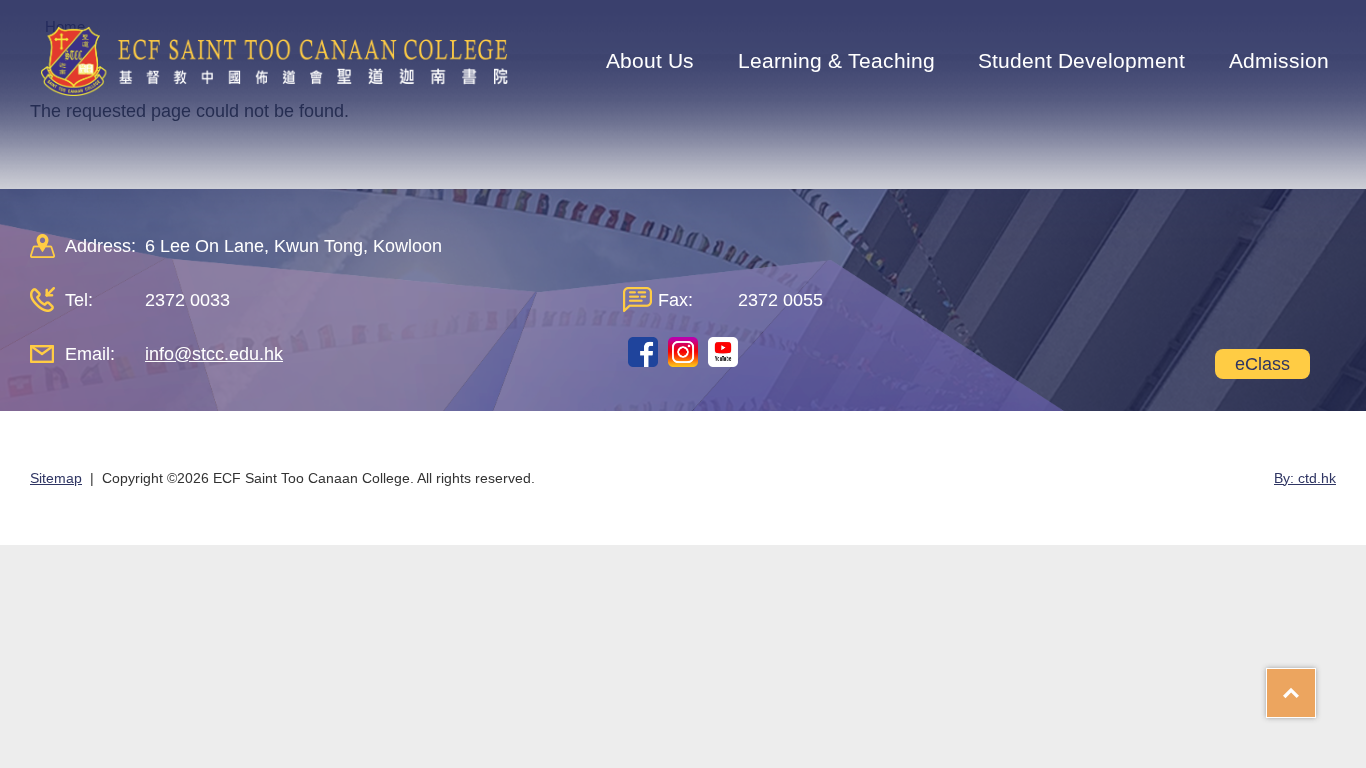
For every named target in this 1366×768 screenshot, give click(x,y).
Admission (1279, 60)
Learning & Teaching (836, 60)
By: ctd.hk (1305, 478)
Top (1315, 686)
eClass (1262, 364)
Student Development (1081, 60)
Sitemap (56, 478)
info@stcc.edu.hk (214, 354)
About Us (650, 60)
